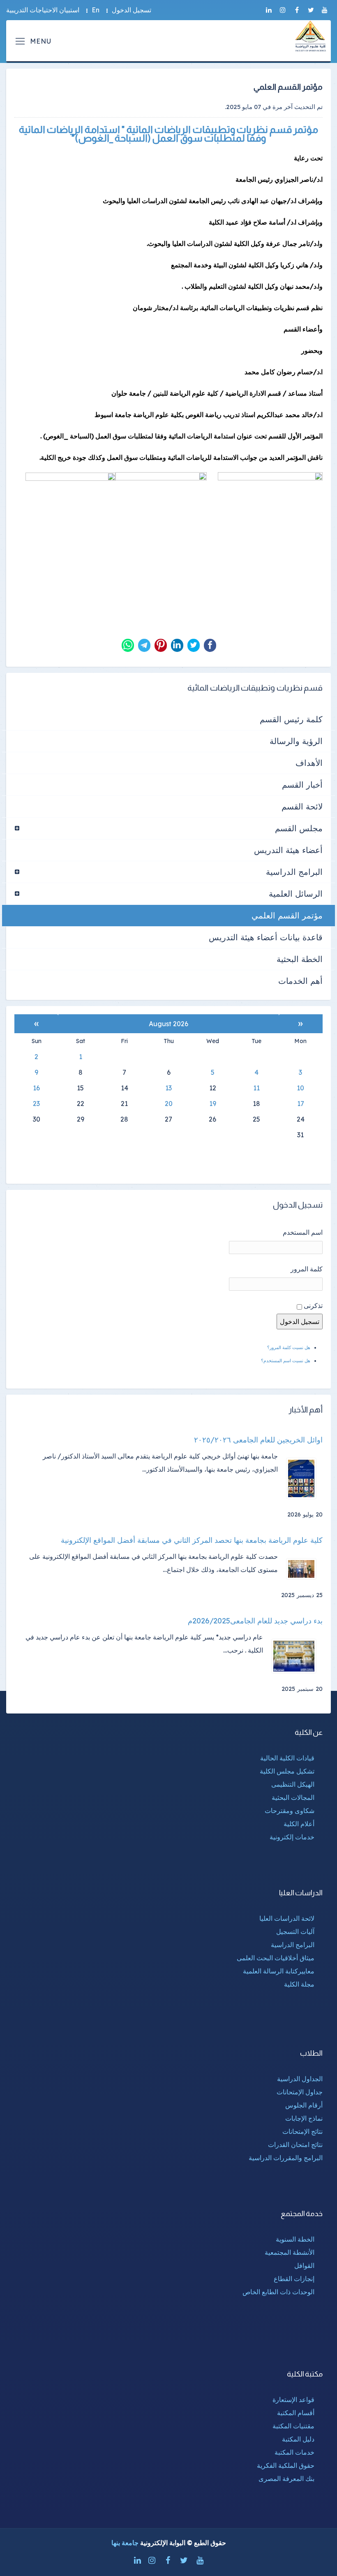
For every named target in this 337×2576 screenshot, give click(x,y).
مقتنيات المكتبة (293, 2426)
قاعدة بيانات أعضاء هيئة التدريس (266, 937)
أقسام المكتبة (296, 2413)
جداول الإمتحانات (300, 2092)
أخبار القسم (302, 785)
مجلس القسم (299, 828)
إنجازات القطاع (294, 2279)
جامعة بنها (125, 2543)
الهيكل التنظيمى (293, 1784)
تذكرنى (313, 1305)
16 (36, 1088)
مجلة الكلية (299, 1984)
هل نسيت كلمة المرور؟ (289, 1347)
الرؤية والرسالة (296, 741)
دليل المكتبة (298, 2439)
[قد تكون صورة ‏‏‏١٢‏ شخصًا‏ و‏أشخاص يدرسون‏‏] (161, 506)
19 (213, 1104)
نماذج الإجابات (304, 2118)
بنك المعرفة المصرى (286, 2479)
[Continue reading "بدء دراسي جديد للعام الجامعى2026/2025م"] (297, 1656)
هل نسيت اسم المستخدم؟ (286, 1361)
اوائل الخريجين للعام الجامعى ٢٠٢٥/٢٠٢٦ (258, 1440)
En (96, 10)
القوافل (304, 2265)
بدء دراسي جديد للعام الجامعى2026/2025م (255, 1621)
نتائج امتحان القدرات (295, 2145)
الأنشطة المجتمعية (290, 2252)
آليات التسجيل (295, 1931)
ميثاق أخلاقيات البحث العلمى (276, 1958)
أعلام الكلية (299, 1824)
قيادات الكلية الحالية (287, 1758)
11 (256, 1088)
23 (36, 1104)
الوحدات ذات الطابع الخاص (278, 2292)
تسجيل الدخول (132, 10)
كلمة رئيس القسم (291, 719)
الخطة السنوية (295, 2239)
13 (168, 1088)
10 (300, 1088)
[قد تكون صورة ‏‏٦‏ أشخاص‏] (70, 506)
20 (169, 1104)
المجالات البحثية (293, 1797)
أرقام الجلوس (304, 2105)
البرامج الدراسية (294, 872)
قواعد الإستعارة (293, 2400)
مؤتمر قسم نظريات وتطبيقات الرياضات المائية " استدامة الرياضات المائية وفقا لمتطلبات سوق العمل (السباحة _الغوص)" (169, 134)
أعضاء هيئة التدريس (288, 850)
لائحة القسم (302, 806)
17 (301, 1104)
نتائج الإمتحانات (302, 2131)
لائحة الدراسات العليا (287, 1918)
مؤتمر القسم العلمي (287, 915)
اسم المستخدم (303, 1232)
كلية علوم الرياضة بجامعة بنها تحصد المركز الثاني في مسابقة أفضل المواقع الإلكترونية (192, 1540)
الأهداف (309, 763)
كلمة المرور (307, 1269)
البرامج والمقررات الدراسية (286, 2158)
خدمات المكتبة (294, 2452)
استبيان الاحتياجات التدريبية (43, 10)
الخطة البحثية (300, 959)
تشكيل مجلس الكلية (287, 1771)
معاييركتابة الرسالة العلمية (279, 1971)
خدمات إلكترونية (292, 1837)
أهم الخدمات (300, 981)
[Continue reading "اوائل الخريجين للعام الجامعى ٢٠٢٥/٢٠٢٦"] (304, 1478)
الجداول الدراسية (300, 2079)
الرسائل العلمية (296, 894)
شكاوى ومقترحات (290, 1811)
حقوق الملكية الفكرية (286, 2465)
